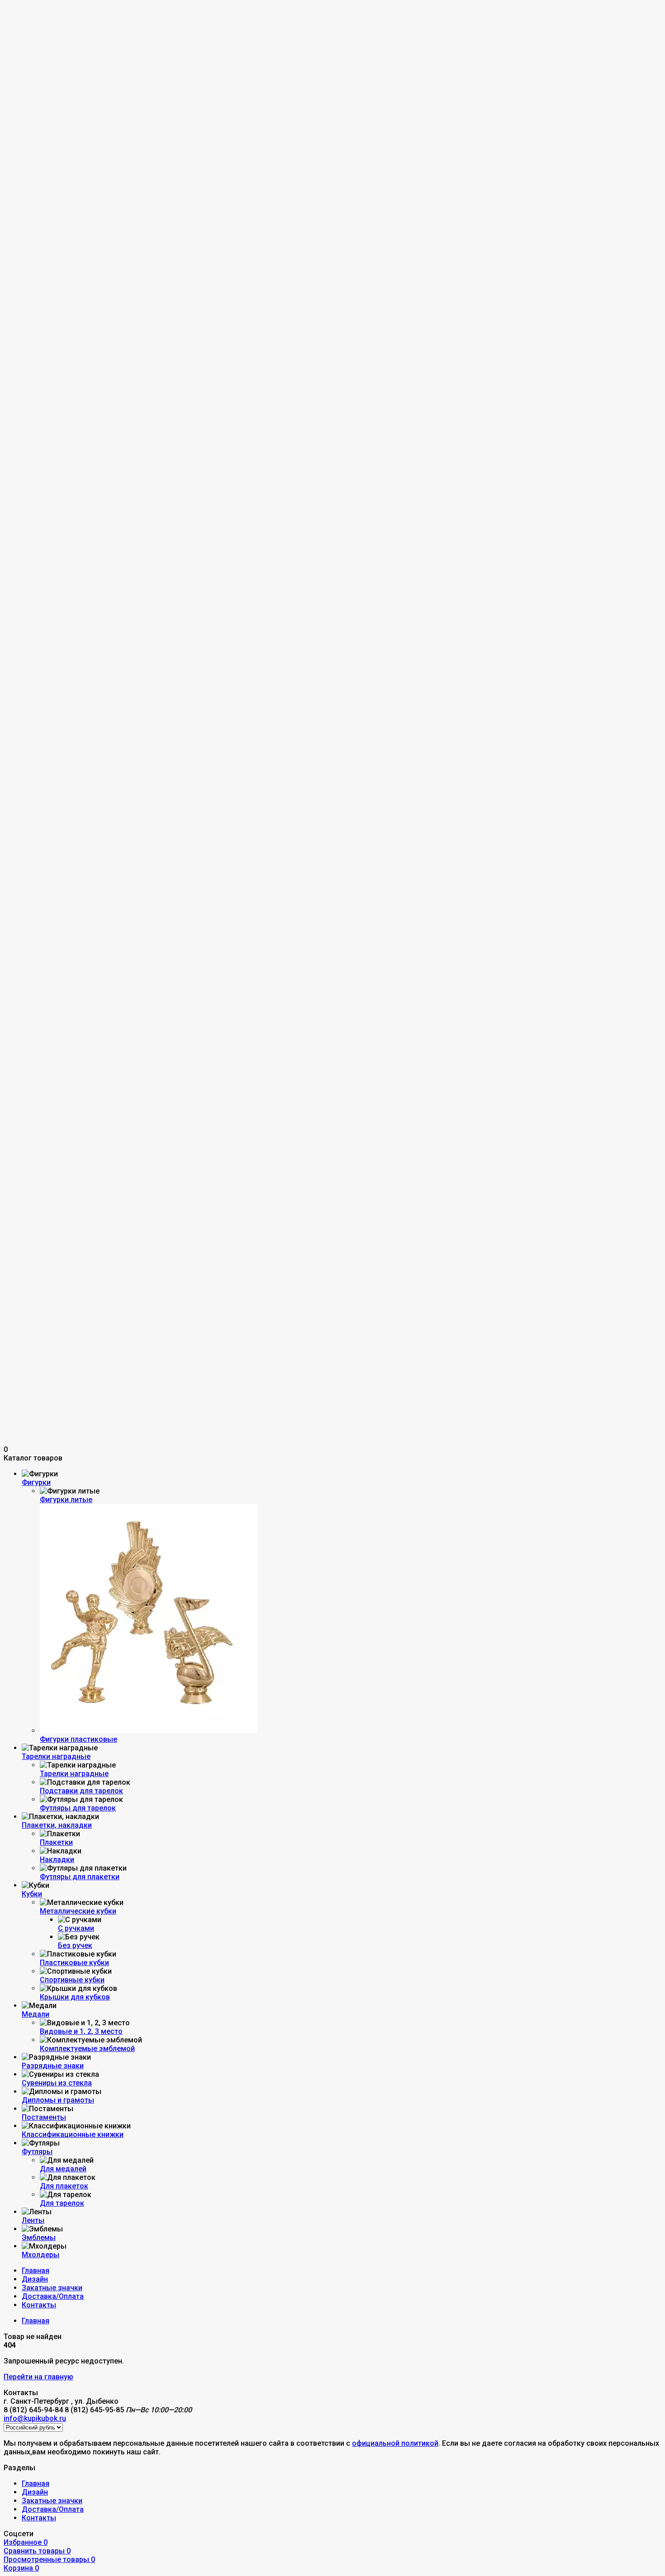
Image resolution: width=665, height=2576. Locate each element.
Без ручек (75, 1945)
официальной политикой (395, 2443)
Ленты (33, 2220)
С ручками (76, 1928)
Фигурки (36, 1482)
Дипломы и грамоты (58, 2100)
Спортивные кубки (72, 1980)
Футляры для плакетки (80, 1877)
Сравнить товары (37, 2551)
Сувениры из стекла (57, 2083)
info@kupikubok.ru (35, 96)
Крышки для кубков (75, 1997)
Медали (36, 2014)
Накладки (57, 1860)
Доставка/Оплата (53, 2296)
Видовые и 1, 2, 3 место (81, 2031)
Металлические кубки (78, 1911)
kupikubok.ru (25, 52)
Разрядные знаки (53, 2066)
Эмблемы (39, 2238)
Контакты (39, 2305)
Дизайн (35, 2279)
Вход (30, 27)
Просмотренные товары (49, 2559)
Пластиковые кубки (74, 1963)
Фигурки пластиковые (78, 1739)
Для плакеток (64, 2186)
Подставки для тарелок (81, 1791)
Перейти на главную (38, 2377)
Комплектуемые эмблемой (87, 2049)
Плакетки (56, 1842)
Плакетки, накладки (57, 1825)
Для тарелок (62, 2203)
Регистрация (44, 36)
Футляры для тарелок (78, 1808)
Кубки (32, 1894)
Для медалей (63, 2169)
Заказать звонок (33, 87)
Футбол (55, 70)
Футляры (37, 2152)
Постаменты (44, 2117)
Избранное (26, 2542)
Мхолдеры (40, 2255)
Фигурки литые (66, 1500)
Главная (36, 2271)
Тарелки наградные (56, 1756)
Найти (99, 61)
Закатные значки (52, 2288)
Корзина (21, 2568)
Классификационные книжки (73, 2134)
